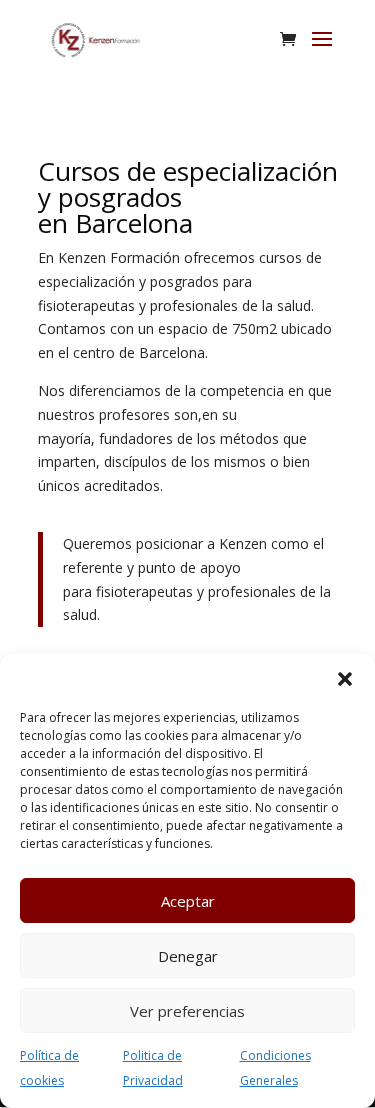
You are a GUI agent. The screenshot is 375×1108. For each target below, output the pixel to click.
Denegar (188, 956)
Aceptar (188, 901)
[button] (345, 679)
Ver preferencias (187, 1011)
